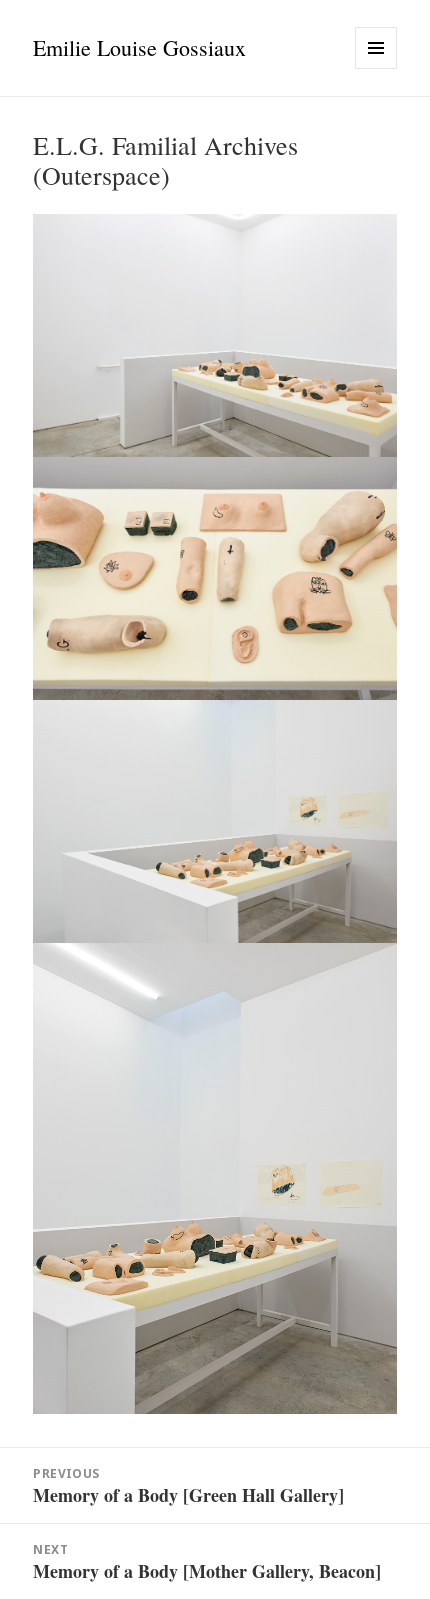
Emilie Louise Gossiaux (139, 47)
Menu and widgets (376, 68)
